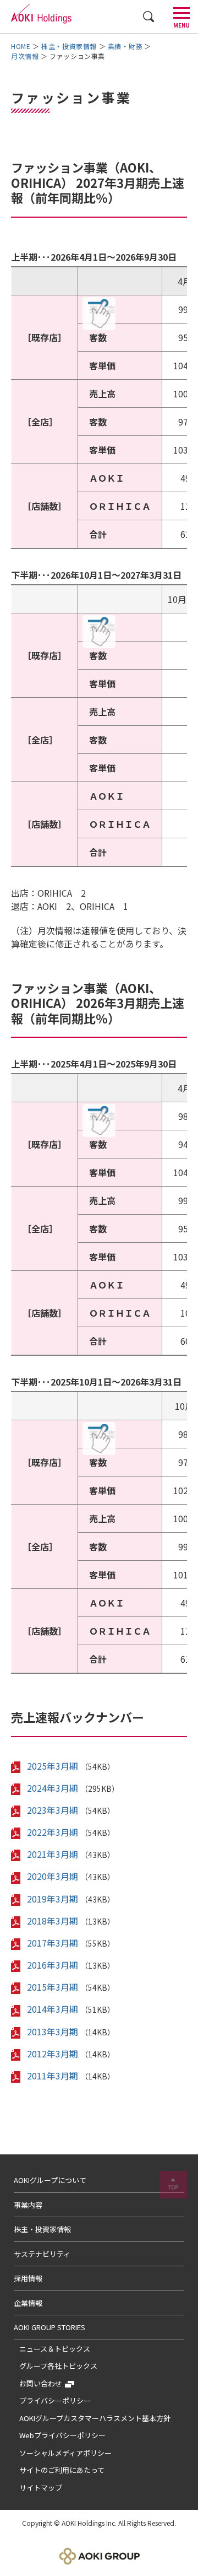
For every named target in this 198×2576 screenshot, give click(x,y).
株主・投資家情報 (69, 46)
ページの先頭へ (173, 2185)
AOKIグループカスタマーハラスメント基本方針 (95, 2418)
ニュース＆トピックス (55, 2349)
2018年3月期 (53, 1921)
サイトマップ (41, 2488)
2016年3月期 (53, 1965)
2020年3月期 (53, 1876)
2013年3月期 (53, 2031)
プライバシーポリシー (55, 2400)
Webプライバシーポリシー (62, 2435)
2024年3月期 (53, 1788)
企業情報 (28, 2303)
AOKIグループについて (50, 2180)
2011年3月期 (53, 2076)
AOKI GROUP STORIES (50, 2327)
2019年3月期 (53, 1899)
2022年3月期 (53, 1832)
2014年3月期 (53, 2009)
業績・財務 (125, 46)
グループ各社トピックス (58, 2366)
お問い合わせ (41, 2383)
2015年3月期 (53, 1987)
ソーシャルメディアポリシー (65, 2453)
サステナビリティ (42, 2254)
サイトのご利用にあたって (62, 2470)
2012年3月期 (53, 2054)
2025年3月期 (53, 1766)
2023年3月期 (53, 1810)
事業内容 (28, 2205)
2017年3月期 (53, 1943)
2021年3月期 (53, 1854)
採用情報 (28, 2278)
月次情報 (25, 56)
